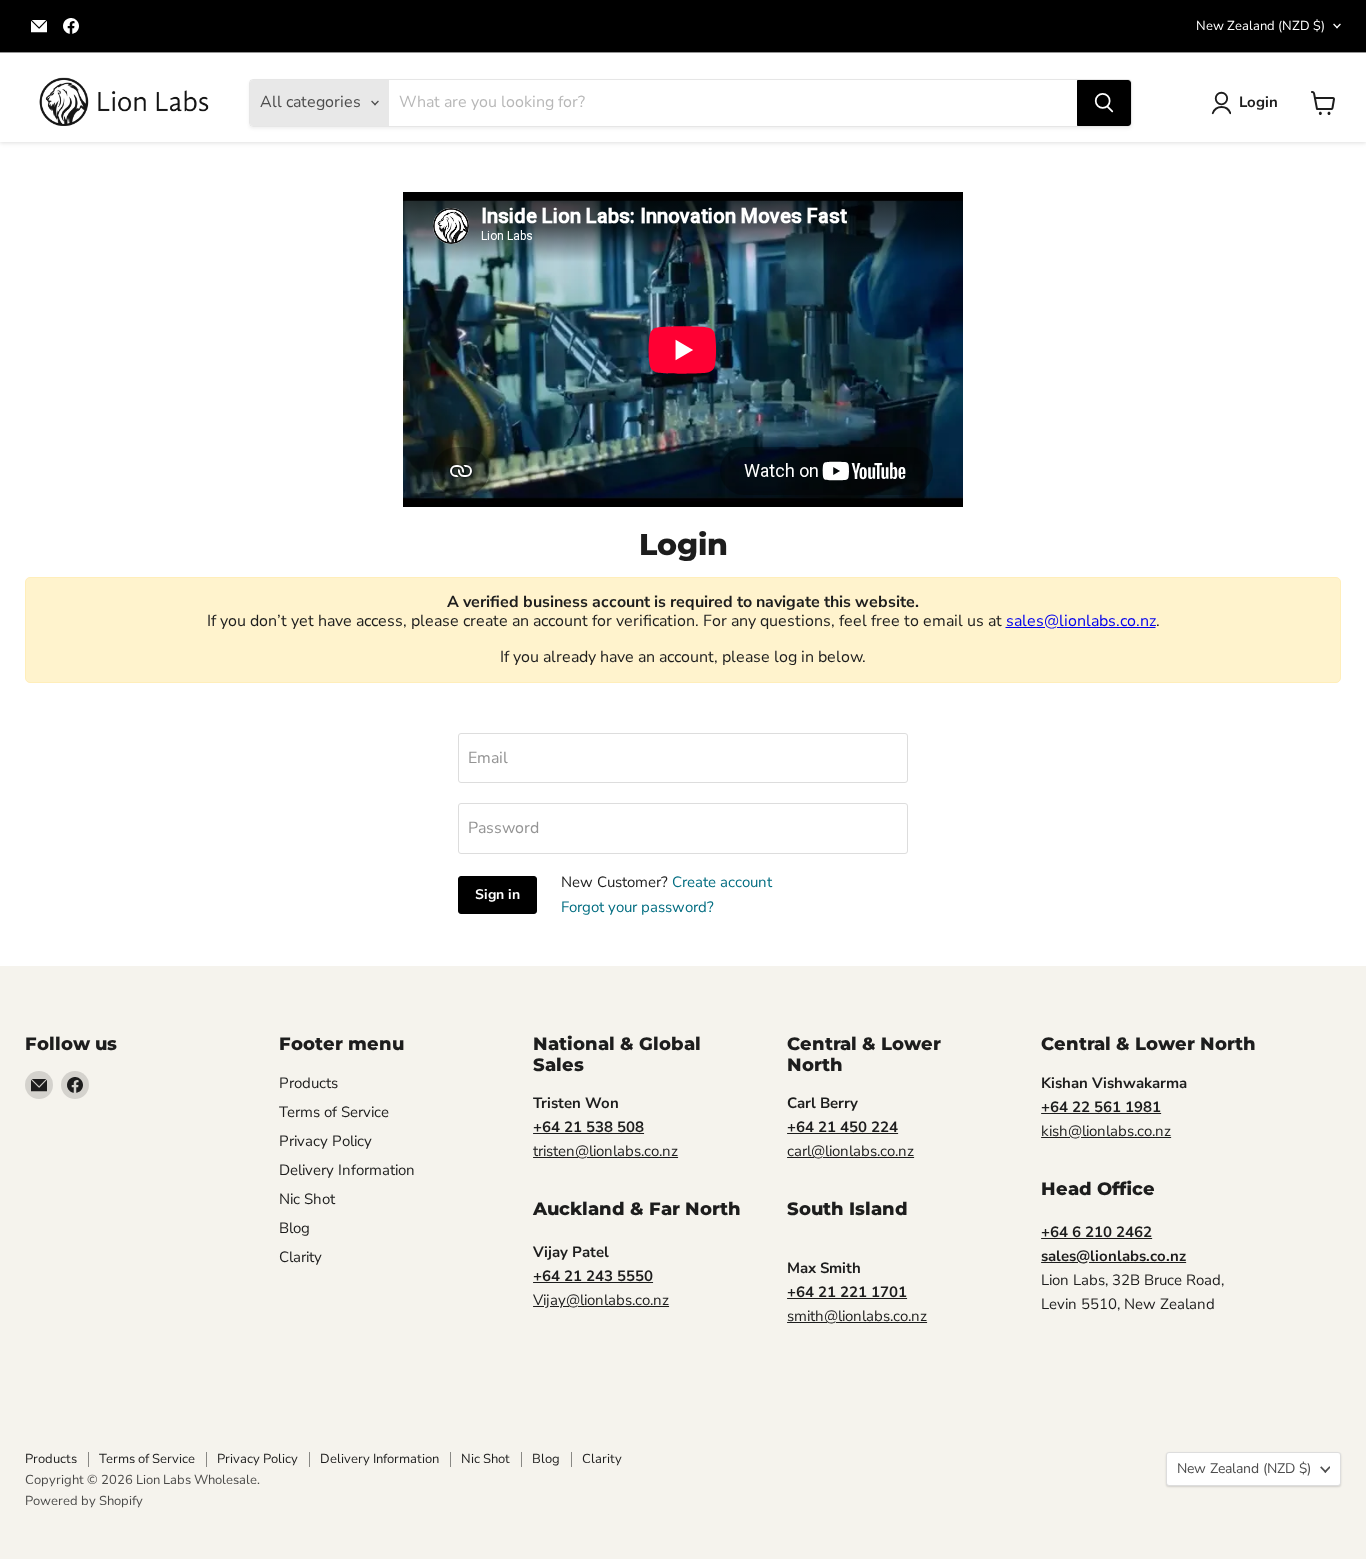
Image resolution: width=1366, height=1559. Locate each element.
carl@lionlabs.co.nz (850, 1151)
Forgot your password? (637, 907)
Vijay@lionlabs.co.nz (601, 1300)
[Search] (1104, 103)
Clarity (300, 1257)
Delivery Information (347, 1170)
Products (308, 1083)
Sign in (497, 894)
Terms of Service (334, 1112)
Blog (294, 1228)
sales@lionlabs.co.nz (1081, 621)
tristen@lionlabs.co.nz (605, 1151)
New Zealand (1260, 26)
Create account (722, 882)
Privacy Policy (325, 1141)
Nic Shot (307, 1199)
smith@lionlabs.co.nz (857, 1316)
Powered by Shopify (84, 1501)
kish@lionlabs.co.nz (1106, 1131)
